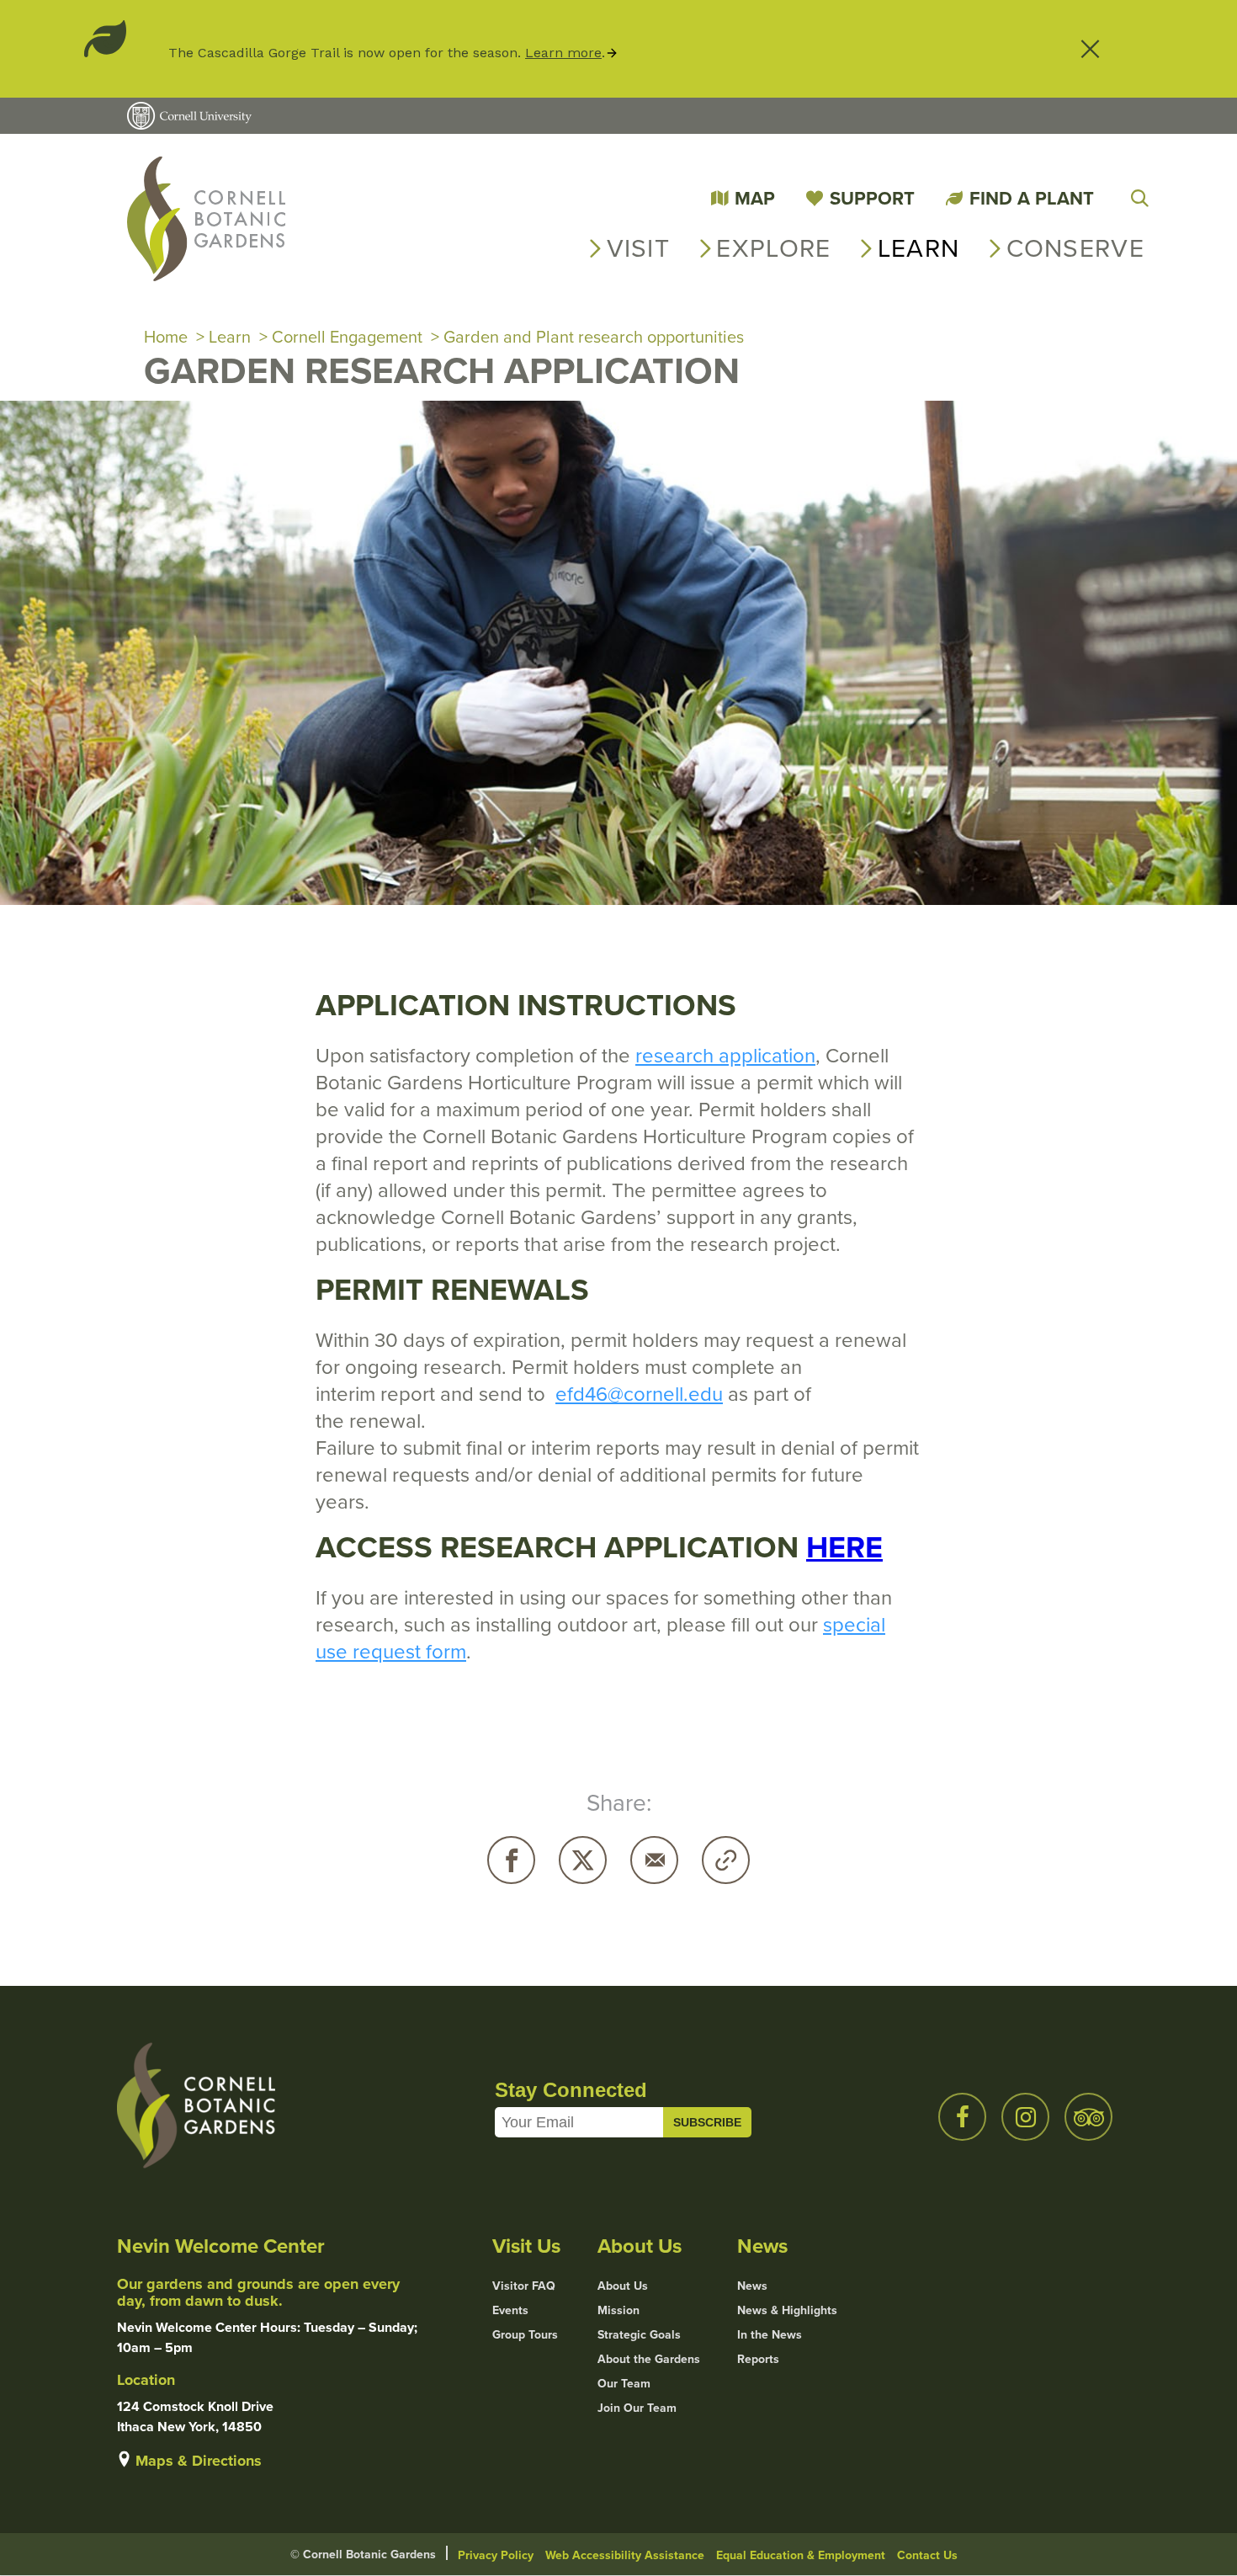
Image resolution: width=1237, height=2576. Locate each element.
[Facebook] (511, 1860)
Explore (773, 247)
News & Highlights (787, 2310)
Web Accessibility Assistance (625, 2555)
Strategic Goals (639, 2334)
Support (872, 198)
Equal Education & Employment (801, 2555)
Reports (758, 2359)
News (752, 2286)
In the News (770, 2334)
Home (166, 336)
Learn (919, 247)
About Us (623, 2286)
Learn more (563, 53)
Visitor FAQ (524, 2286)
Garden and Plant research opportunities (594, 336)
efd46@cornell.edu (639, 1393)
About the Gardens (649, 2359)
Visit (639, 247)
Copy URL (726, 1860)
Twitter (583, 1860)
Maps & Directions (199, 2461)
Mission (618, 2310)
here (844, 1546)
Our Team (624, 2383)
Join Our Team (637, 2408)
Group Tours (525, 2334)
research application (725, 1055)
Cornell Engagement (347, 336)
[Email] (654, 1860)
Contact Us (927, 2555)
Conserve (1075, 247)
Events (510, 2310)
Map (755, 198)
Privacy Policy (496, 2555)
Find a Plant (1032, 198)
